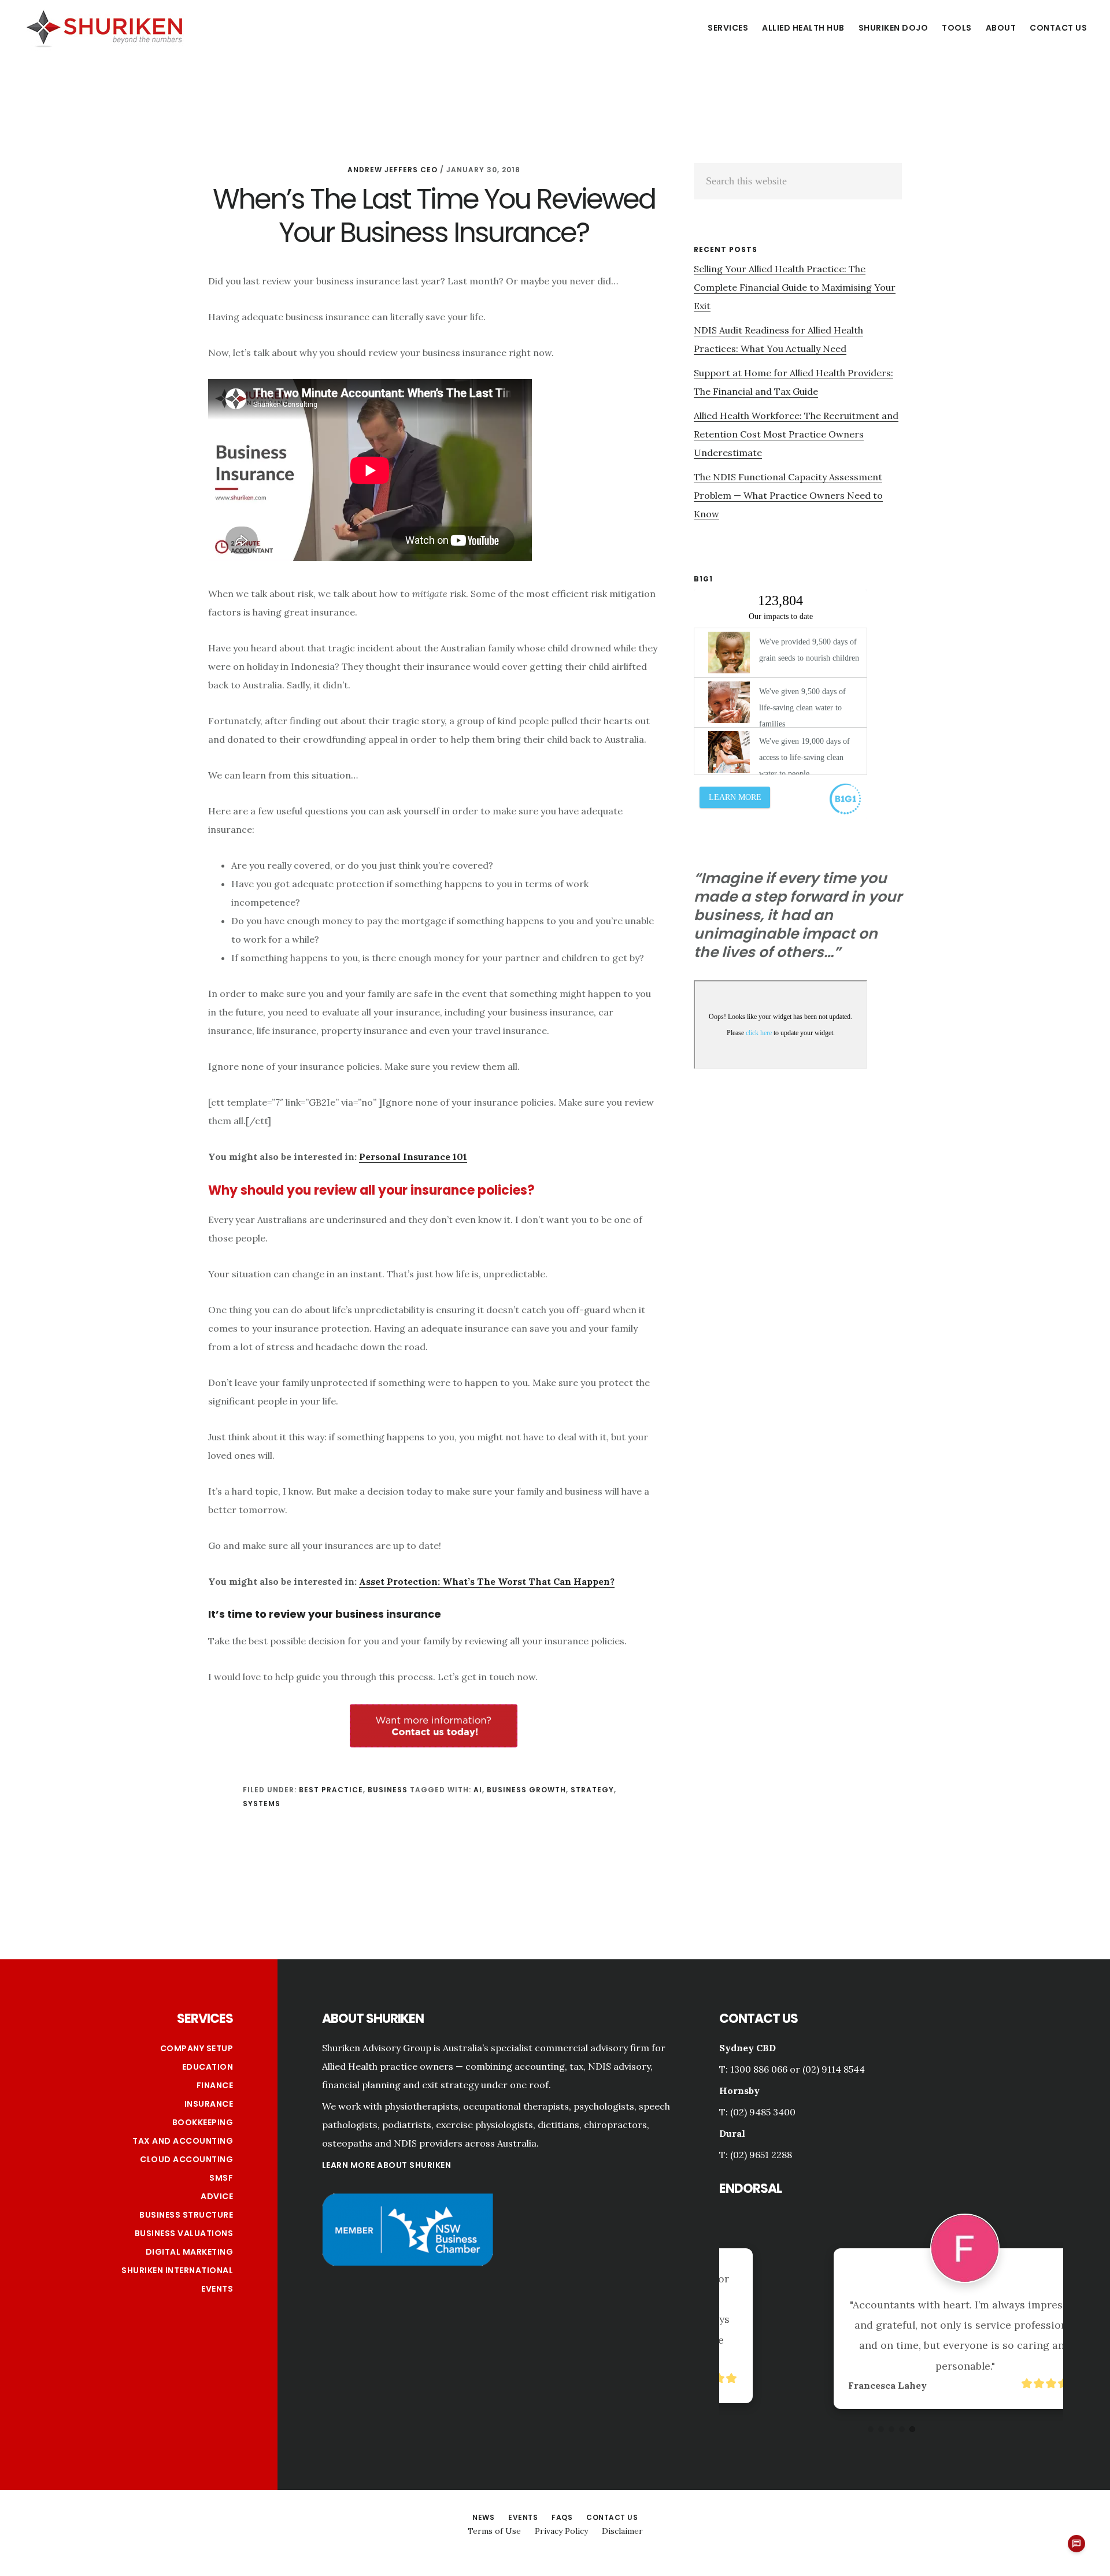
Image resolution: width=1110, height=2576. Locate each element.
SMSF (221, 2178)
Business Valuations (184, 2233)
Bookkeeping (203, 2122)
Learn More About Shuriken (387, 2165)
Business (388, 1790)
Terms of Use (494, 2531)
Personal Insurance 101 (413, 1157)
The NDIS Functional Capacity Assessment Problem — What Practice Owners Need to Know (788, 495)
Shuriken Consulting (104, 27)
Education (208, 2067)
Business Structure (186, 2215)
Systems (262, 1804)
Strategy (592, 1790)
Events (217, 2289)
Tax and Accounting (183, 2141)
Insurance (209, 2104)
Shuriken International (177, 2270)
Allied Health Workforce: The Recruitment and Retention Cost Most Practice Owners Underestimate (796, 434)
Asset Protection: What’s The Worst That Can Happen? (487, 1581)
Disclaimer (622, 2531)
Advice (217, 2196)
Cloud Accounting (186, 2159)
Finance (215, 2085)
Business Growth (526, 1790)
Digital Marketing (190, 2252)
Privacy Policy (561, 2531)
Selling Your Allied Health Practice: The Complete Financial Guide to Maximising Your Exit (795, 287)
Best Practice (331, 1790)
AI (478, 1790)
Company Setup (197, 2048)
